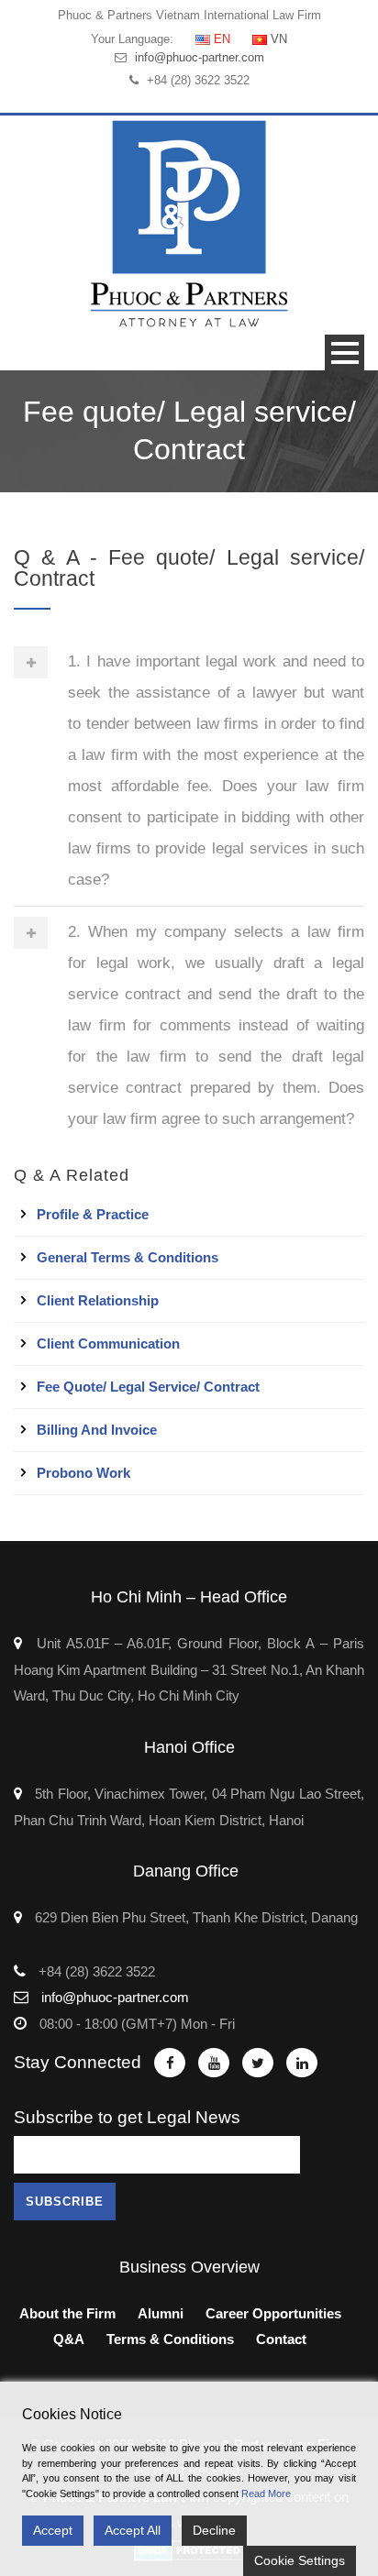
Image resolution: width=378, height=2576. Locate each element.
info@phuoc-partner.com (200, 57)
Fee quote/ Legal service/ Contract (148, 1387)
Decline (214, 2530)
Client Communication (108, 1343)
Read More (266, 2493)
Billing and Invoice (97, 1430)
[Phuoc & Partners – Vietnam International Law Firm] (189, 223)
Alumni (161, 2313)
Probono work (83, 1473)
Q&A (69, 2339)
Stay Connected (78, 2062)
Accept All (133, 2530)
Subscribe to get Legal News (127, 2117)
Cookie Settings (300, 2560)
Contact (281, 2339)
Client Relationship (98, 1300)
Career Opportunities (273, 2313)
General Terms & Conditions (128, 1257)
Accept (53, 2530)
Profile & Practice (93, 1214)
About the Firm (67, 2313)
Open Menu (345, 352)
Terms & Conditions (170, 2339)
